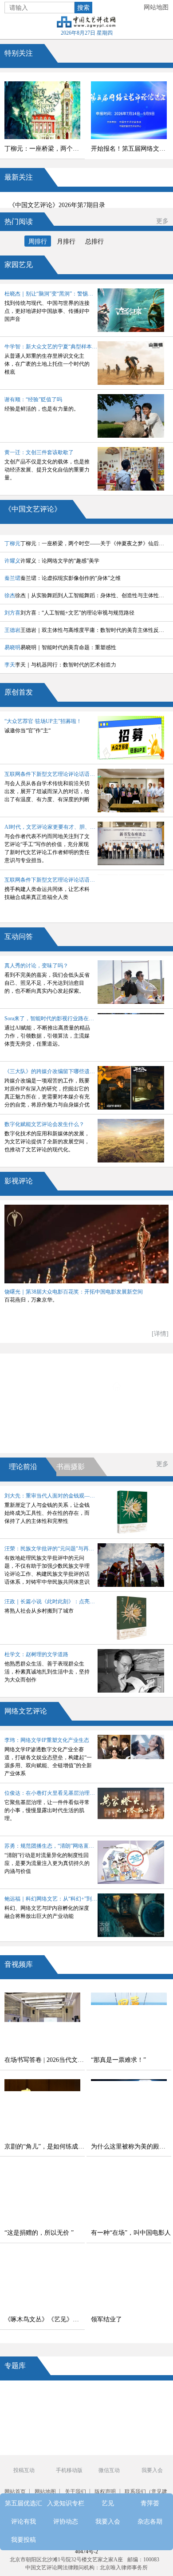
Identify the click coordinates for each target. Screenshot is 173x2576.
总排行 (94, 242)
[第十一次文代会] (145, 2398)
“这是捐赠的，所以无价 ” (39, 2233)
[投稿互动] (67, 2430)
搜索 (83, 8)
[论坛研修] (106, 2414)
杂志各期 (136, 1436)
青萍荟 (136, 1387)
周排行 (38, 242)
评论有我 (50, 1412)
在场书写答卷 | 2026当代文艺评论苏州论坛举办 (45, 2060)
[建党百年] (28, 2414)
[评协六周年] (106, 2430)
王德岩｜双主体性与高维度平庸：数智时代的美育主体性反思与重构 (86, 630)
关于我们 (75, 2492)
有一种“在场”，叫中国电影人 (131, 2233)
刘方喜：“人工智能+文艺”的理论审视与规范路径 (69, 613)
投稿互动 (24, 2470)
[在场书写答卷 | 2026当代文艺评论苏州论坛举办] (42, 2021)
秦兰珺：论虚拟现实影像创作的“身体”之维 (63, 578)
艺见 (50, 1387)
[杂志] (28, 2430)
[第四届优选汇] (28, 2398)
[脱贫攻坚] (67, 2414)
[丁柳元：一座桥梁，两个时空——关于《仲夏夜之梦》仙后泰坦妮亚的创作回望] (42, 110)
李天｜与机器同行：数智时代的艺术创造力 (60, 665)
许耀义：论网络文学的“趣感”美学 (52, 561)
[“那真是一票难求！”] (129, 2021)
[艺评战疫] (28, 2447)
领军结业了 (106, 2319)
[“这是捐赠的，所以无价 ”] (42, 2194)
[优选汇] (145, 2430)
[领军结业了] (129, 2281)
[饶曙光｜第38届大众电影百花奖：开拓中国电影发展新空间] (86, 1244)
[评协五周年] (106, 2447)
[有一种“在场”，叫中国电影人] (129, 2194)
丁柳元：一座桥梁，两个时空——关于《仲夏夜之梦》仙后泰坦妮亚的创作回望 (45, 149)
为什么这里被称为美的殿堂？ (131, 2147)
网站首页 (15, 2492)
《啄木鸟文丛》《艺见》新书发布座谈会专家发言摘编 (45, 2319)
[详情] (160, 1334)
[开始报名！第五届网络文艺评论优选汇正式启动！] (129, 110)
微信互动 (109, 2470)
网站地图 (156, 7)
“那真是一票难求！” (118, 2060)
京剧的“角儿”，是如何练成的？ (45, 2147)
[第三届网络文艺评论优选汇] (67, 2398)
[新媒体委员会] (106, 2398)
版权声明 (105, 2492)
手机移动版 (69, 2470)
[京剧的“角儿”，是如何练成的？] (42, 2108)
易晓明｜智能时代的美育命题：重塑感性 (60, 647)
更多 (162, 221)
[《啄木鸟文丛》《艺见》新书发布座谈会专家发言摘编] (42, 2281)
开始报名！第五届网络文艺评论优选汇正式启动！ (131, 149)
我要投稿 (24, 2540)
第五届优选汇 (50, 1362)
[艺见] (145, 2414)
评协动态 (138, 1412)
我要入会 (50, 1436)
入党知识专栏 (136, 1362)
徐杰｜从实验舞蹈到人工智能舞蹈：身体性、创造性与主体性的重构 (86, 595)
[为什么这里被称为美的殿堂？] (129, 2108)
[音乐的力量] (67, 2447)
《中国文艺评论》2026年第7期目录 (57, 205)
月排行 (66, 242)
